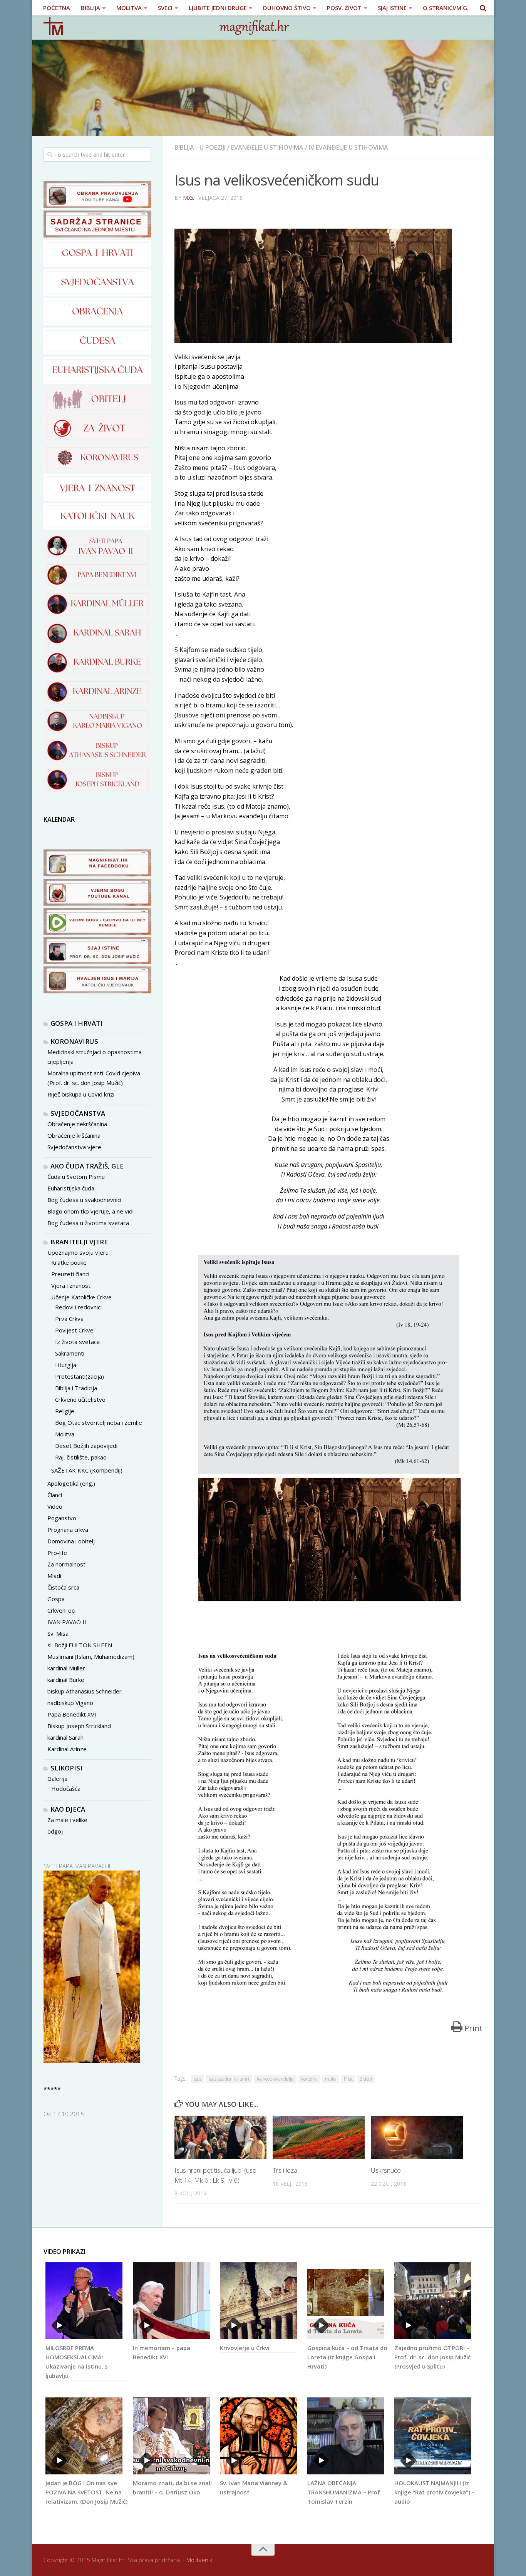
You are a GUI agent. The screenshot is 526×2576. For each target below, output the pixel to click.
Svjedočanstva (78, 1113)
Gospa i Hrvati (76, 1023)
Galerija (57, 1779)
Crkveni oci (61, 1610)
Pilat (348, 2079)
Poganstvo (62, 1518)
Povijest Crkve (74, 1330)
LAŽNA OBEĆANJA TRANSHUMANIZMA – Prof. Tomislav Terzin (344, 2492)
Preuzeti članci (70, 1274)
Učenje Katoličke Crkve (81, 1297)
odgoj (55, 1831)
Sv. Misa (58, 1633)
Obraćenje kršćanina (74, 1135)
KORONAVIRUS (74, 1041)
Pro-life (57, 1553)
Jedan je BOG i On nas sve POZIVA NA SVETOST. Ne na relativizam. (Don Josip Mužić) (86, 2492)
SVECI (165, 8)
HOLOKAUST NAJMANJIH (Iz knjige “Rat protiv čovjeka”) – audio (435, 2492)
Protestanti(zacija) (80, 1376)
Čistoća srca (63, 1587)
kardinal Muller (66, 1668)
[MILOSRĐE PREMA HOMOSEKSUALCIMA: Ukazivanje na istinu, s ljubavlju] (84, 2301)
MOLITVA (129, 8)
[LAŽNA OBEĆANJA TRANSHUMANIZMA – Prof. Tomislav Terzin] (346, 2436)
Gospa (56, 1599)
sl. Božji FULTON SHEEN (80, 1645)
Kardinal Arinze (67, 1749)
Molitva (65, 1434)
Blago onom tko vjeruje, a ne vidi (90, 1211)
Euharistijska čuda (71, 1188)
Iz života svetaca (77, 1342)
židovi (366, 2079)
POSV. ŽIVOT (344, 8)
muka (331, 2079)
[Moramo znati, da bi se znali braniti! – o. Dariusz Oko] (171, 2436)
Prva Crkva (69, 1319)
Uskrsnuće (386, 2170)
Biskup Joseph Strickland (79, 1726)
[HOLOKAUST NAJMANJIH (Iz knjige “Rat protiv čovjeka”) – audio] (433, 2436)
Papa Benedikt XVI (72, 1714)
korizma (309, 2079)
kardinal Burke (66, 1680)
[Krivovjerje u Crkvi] (258, 2301)
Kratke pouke (69, 1262)
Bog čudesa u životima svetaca (88, 1223)
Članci (55, 1495)
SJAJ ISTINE (392, 8)
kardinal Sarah (65, 1737)
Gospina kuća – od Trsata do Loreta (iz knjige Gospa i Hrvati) (347, 2357)
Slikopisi (66, 1768)
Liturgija (66, 1365)
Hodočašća (66, 1789)
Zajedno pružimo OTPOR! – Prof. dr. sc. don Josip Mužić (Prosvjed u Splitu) (432, 2357)
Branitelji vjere (79, 1242)
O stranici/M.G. (446, 8)
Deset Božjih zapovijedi (86, 1446)
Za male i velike (67, 1820)
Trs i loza (285, 2170)
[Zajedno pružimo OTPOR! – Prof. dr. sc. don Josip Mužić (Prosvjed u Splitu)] (433, 2301)
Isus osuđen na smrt (229, 2079)
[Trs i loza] (319, 2137)
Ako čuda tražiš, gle (87, 1166)
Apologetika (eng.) (71, 1483)
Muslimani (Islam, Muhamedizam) (91, 1657)
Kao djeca (68, 1809)
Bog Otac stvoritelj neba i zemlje (99, 1423)
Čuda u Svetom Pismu (76, 1177)
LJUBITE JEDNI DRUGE (218, 8)
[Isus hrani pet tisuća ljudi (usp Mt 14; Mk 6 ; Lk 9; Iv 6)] (220, 2137)
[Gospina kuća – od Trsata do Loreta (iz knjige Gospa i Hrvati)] (346, 2301)
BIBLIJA (90, 8)
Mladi (54, 1576)
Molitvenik (199, 2560)
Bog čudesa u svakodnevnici (84, 1200)
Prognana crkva (68, 1530)
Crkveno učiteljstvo (80, 1399)
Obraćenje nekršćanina (77, 1124)
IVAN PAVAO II (67, 1622)
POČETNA (57, 8)
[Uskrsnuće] (417, 2137)
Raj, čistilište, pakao (81, 1457)
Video (55, 1506)
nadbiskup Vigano (70, 1703)
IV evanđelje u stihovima (348, 147)
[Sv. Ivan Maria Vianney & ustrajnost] (258, 2436)
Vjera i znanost (71, 1285)
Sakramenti (70, 1353)
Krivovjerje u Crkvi (245, 2348)
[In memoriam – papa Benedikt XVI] (171, 2301)
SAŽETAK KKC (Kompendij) (87, 1470)
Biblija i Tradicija (76, 1388)
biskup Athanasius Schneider (85, 1691)
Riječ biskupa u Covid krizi (81, 1094)
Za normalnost (66, 1564)
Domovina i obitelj (71, 1541)
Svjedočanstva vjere (74, 1147)
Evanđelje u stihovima (267, 147)
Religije (65, 1411)
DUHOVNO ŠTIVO (287, 8)
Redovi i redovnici (78, 1307)
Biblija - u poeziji (200, 147)
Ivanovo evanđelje (275, 2079)
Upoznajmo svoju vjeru (78, 1252)
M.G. (188, 198)
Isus (198, 2079)
